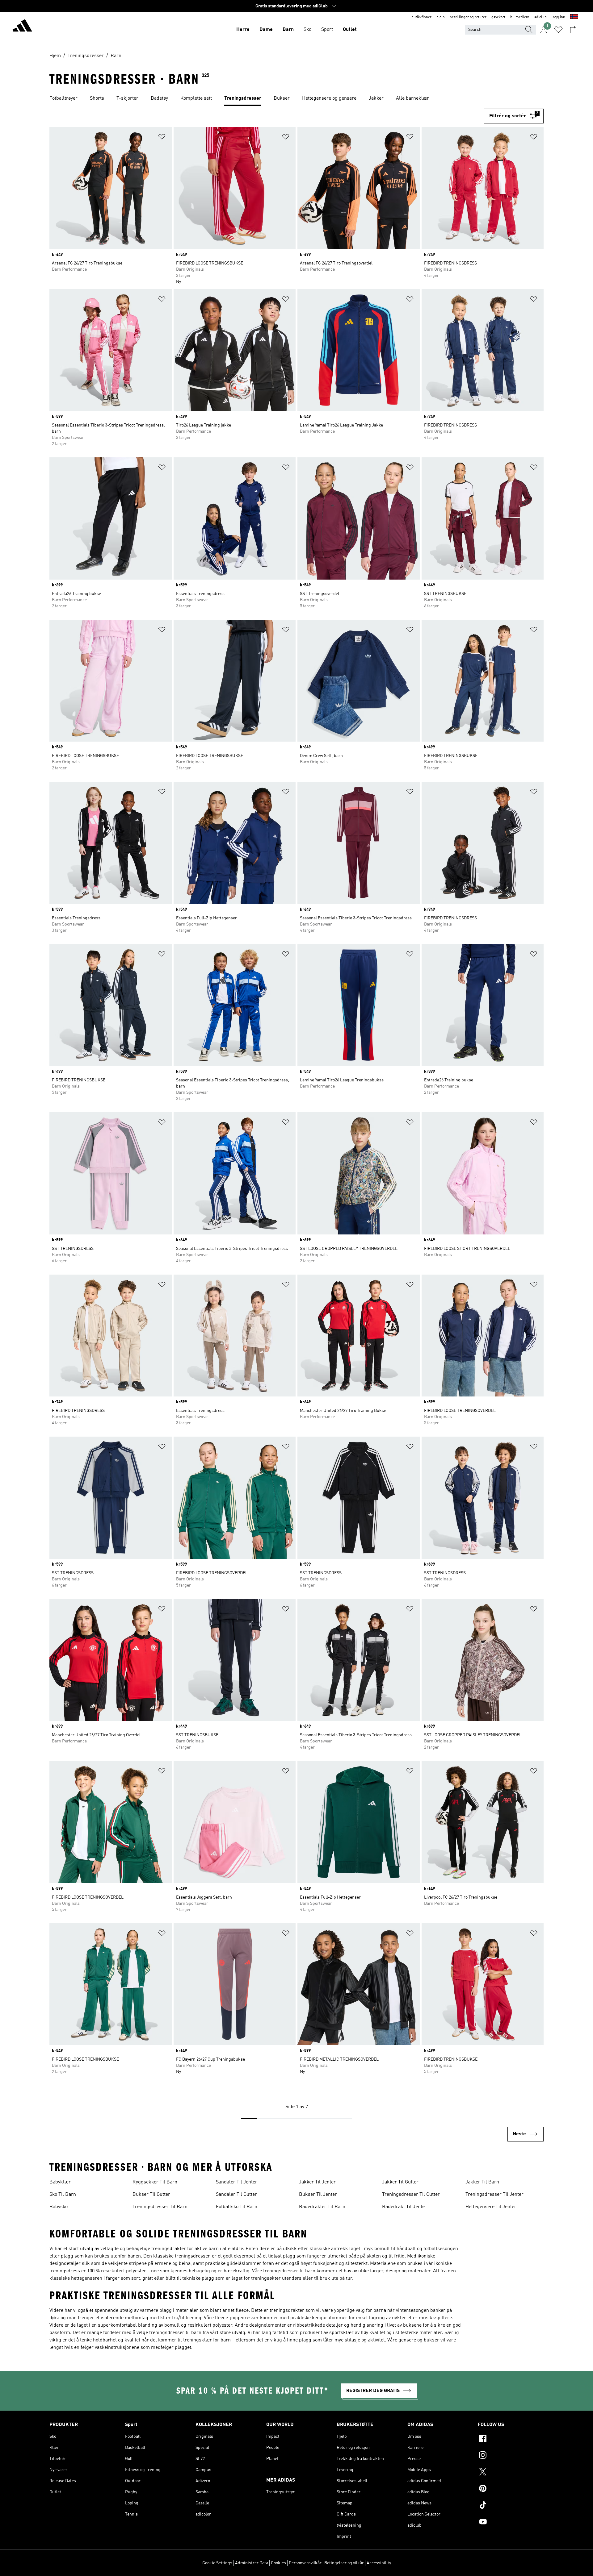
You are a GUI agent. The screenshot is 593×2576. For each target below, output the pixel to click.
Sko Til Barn (63, 2195)
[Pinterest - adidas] (511, 2489)
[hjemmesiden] (22, 27)
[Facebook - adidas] (511, 2439)
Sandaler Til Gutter (236, 2195)
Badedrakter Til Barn (322, 2207)
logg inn (558, 17)
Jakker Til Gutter (400, 2182)
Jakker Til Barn (482, 2182)
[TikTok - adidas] (511, 2506)
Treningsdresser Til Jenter (494, 2195)
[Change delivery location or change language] (574, 17)
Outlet (350, 30)
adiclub (540, 17)
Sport (327, 30)
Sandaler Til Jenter (237, 2182)
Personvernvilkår (305, 2563)
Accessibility (379, 2563)
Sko (307, 30)
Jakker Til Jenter (317, 2182)
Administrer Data (252, 2563)
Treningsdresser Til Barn (160, 2207)
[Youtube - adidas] (511, 2523)
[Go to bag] (573, 30)
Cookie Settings (217, 2563)
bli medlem (520, 17)
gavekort (498, 17)
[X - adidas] (511, 2473)
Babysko (59, 2207)
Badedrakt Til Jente (403, 2207)
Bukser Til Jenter (318, 2195)
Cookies (278, 2563)
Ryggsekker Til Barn (155, 2182)
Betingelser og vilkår (344, 2563)
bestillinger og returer (468, 17)
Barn (288, 30)
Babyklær (60, 2182)
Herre (243, 30)
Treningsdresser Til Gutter (411, 2195)
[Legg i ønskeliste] (162, 138)
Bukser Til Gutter (151, 2195)
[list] (296, 99)
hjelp (441, 17)
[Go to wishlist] (558, 30)
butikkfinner (421, 17)
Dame (266, 30)
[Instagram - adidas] (511, 2456)
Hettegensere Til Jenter (491, 2207)
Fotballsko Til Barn (237, 2207)
